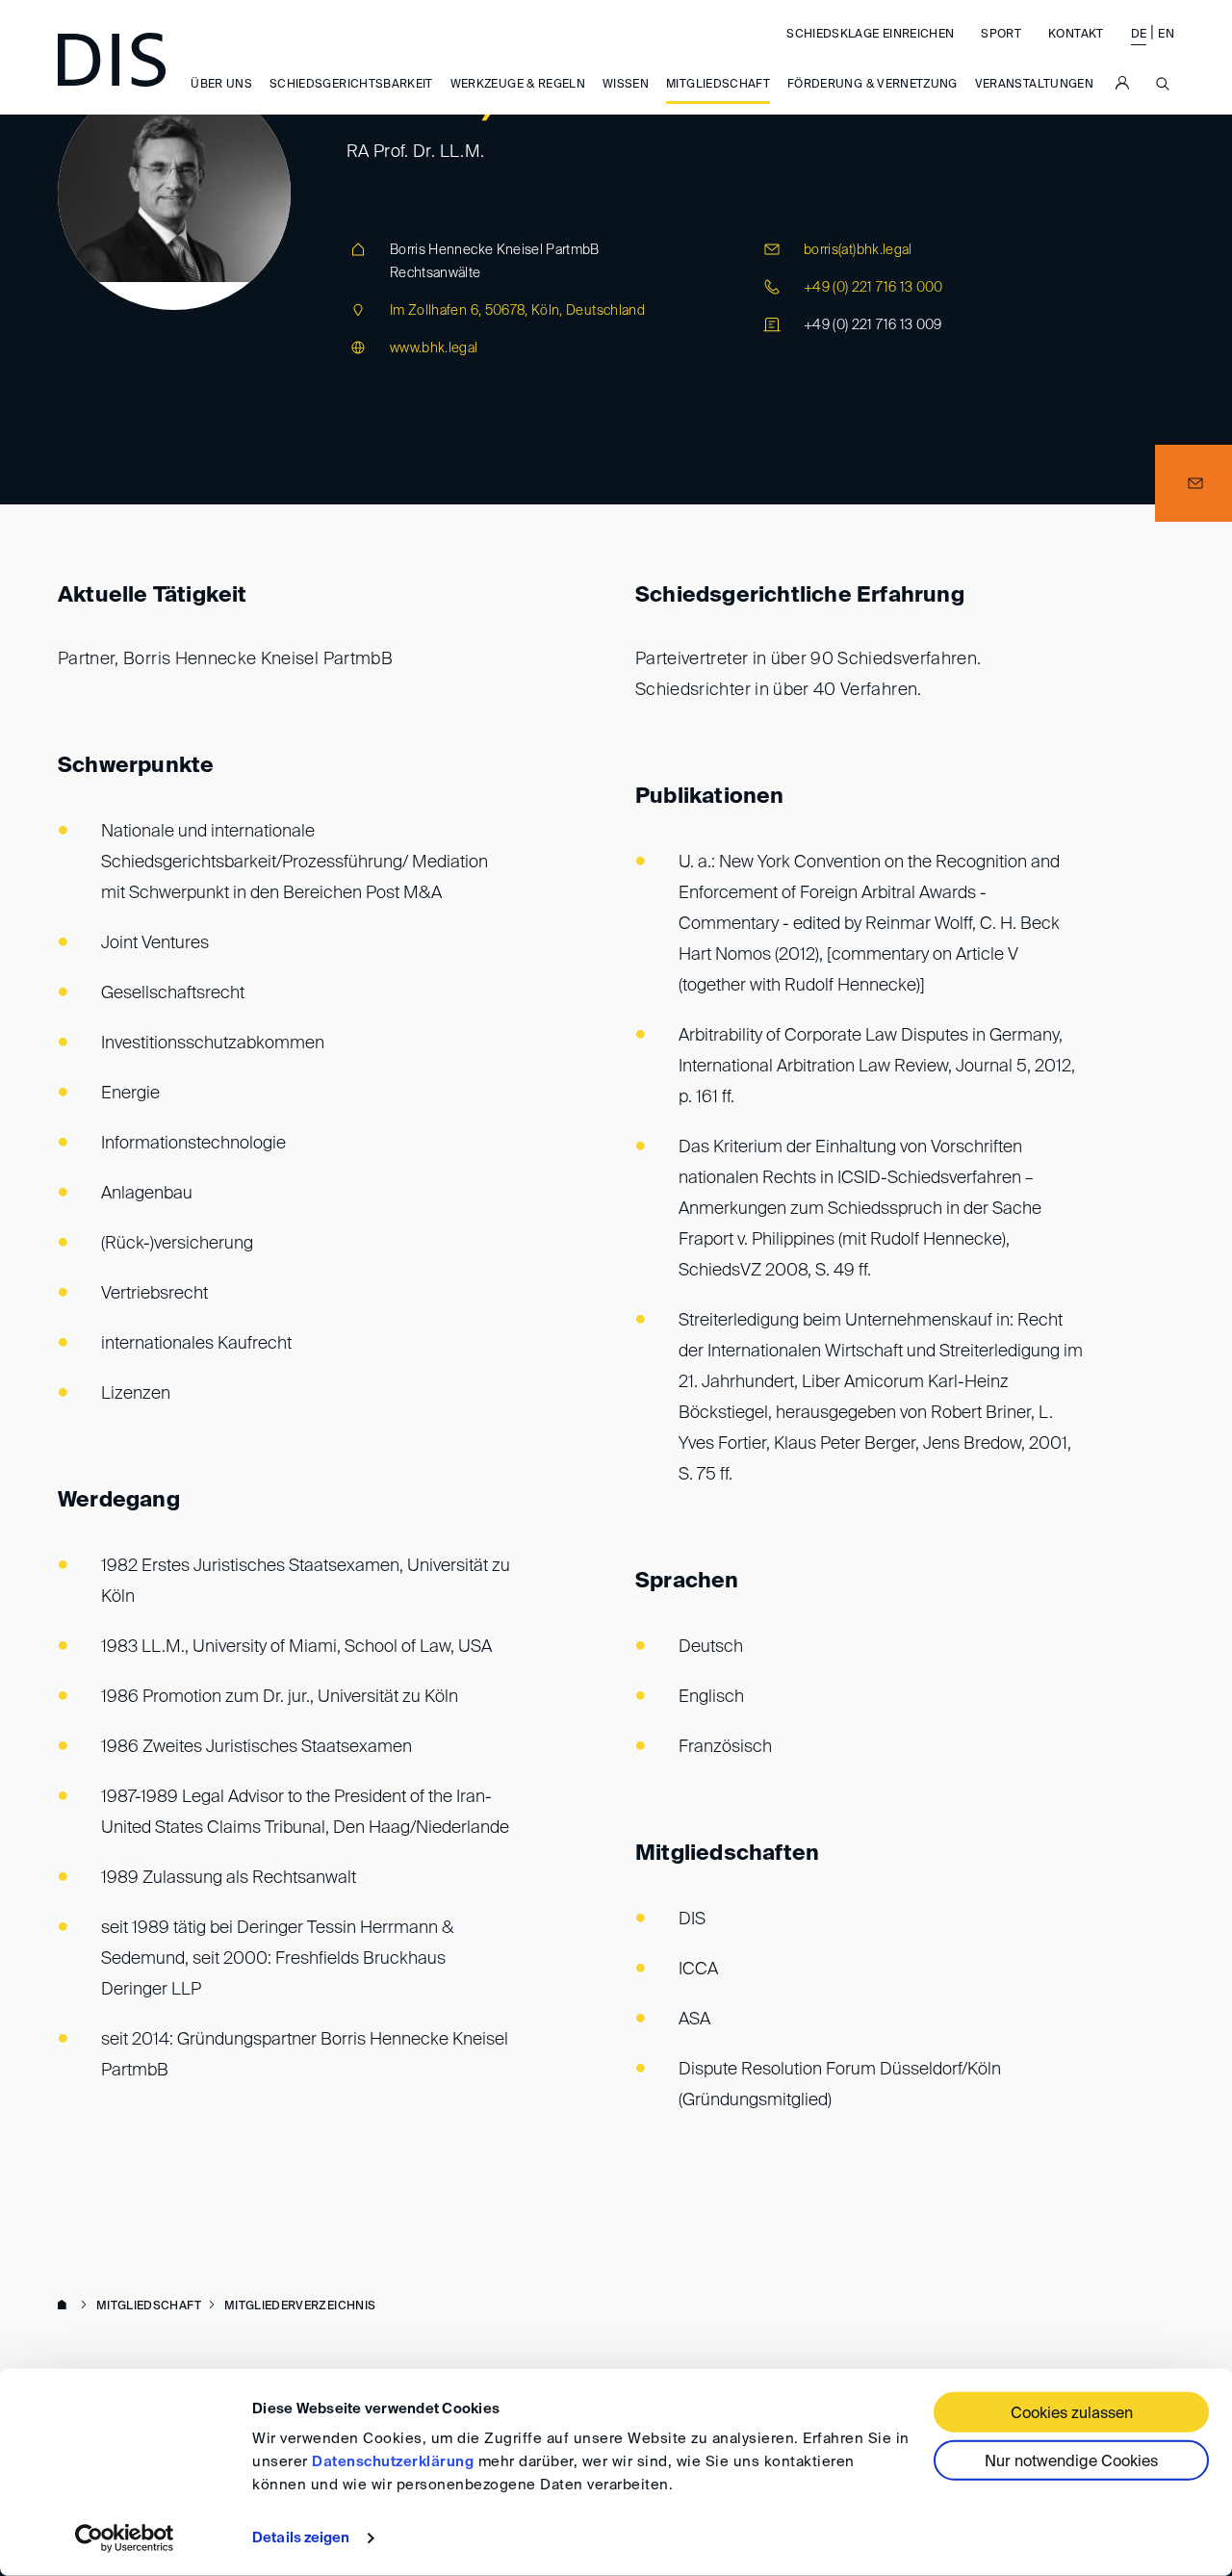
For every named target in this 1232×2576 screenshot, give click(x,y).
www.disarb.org (65, 2306)
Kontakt (1076, 35)
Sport (1001, 35)
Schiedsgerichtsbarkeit (351, 85)
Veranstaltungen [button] (1034, 85)
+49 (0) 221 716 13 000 (873, 288)
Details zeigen (301, 2538)
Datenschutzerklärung (393, 2462)
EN (1166, 35)
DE (1139, 35)
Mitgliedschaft (718, 85)
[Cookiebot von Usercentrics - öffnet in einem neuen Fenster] (125, 2538)
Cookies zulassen (1072, 2414)
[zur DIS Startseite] (112, 60)
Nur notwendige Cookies (1071, 2462)
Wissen (626, 85)
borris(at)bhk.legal (858, 250)
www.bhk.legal (434, 348)
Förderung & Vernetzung (873, 85)
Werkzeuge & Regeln (518, 85)
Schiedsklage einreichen (870, 35)
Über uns (221, 85)
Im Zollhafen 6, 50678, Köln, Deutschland (517, 311)
